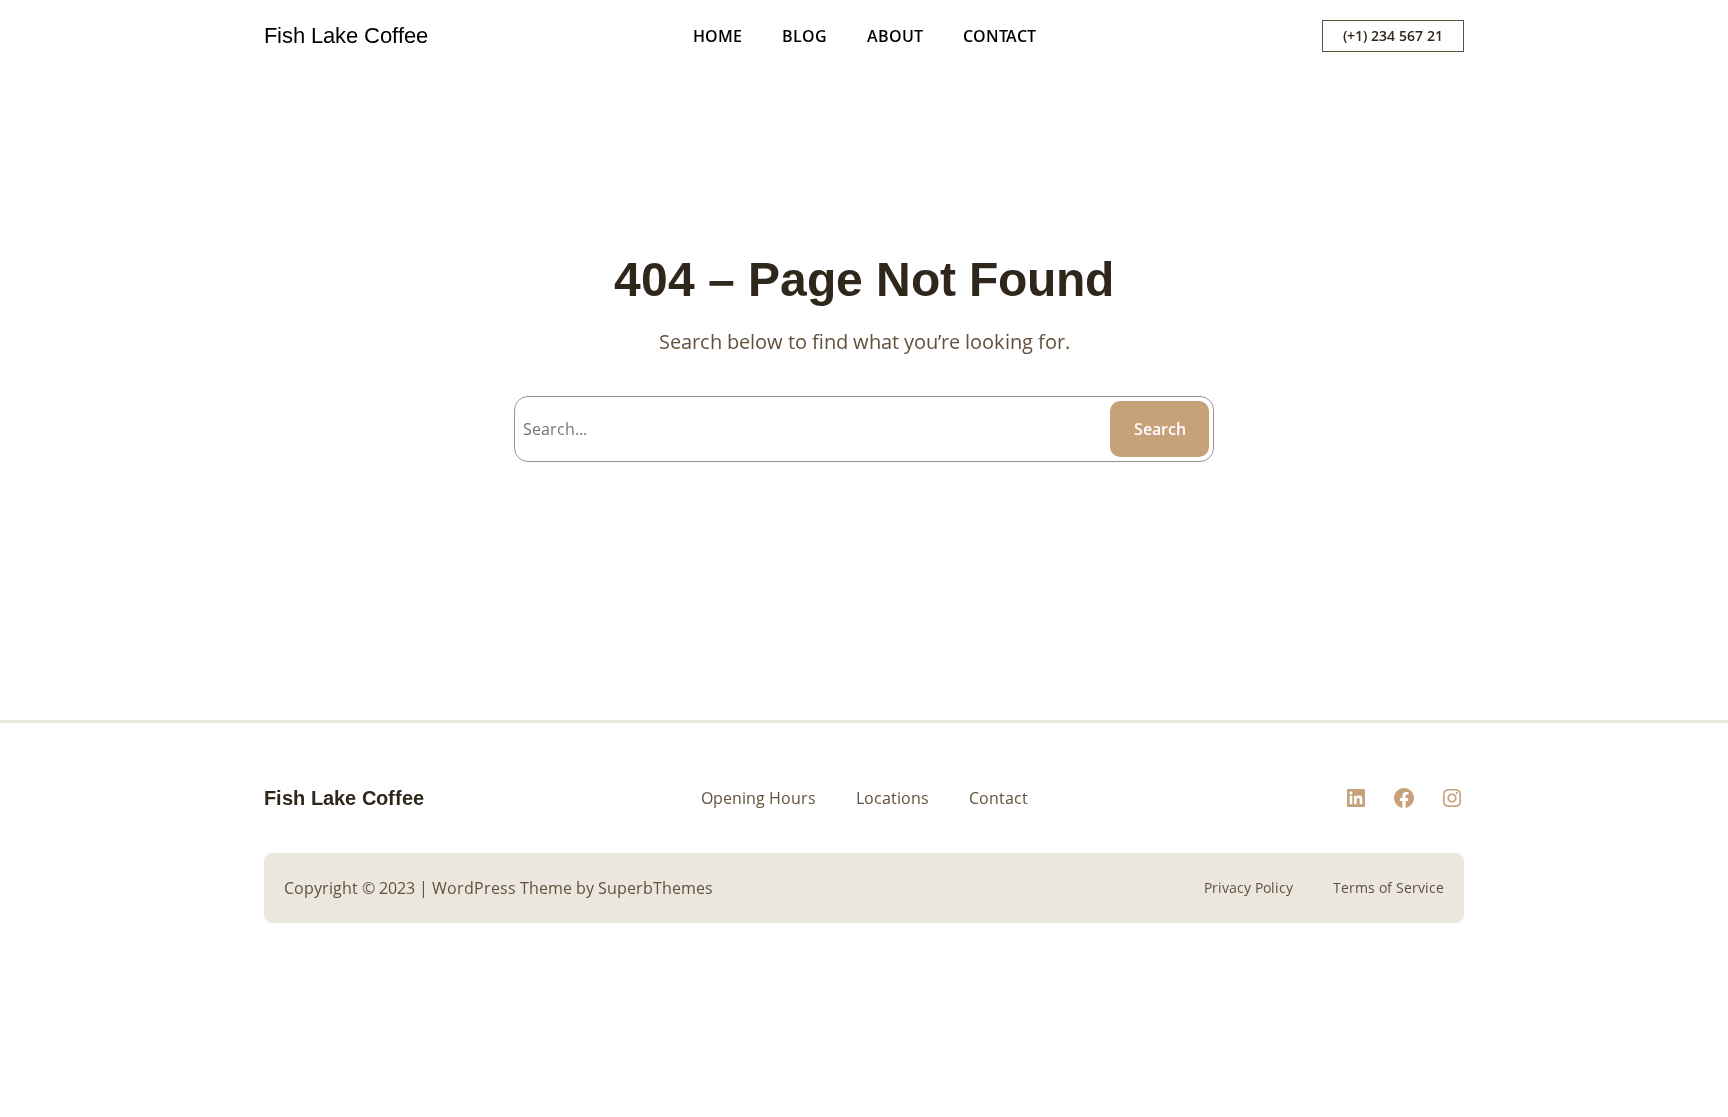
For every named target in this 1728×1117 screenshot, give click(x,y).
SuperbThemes (655, 888)
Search (1160, 429)
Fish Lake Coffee (346, 35)
